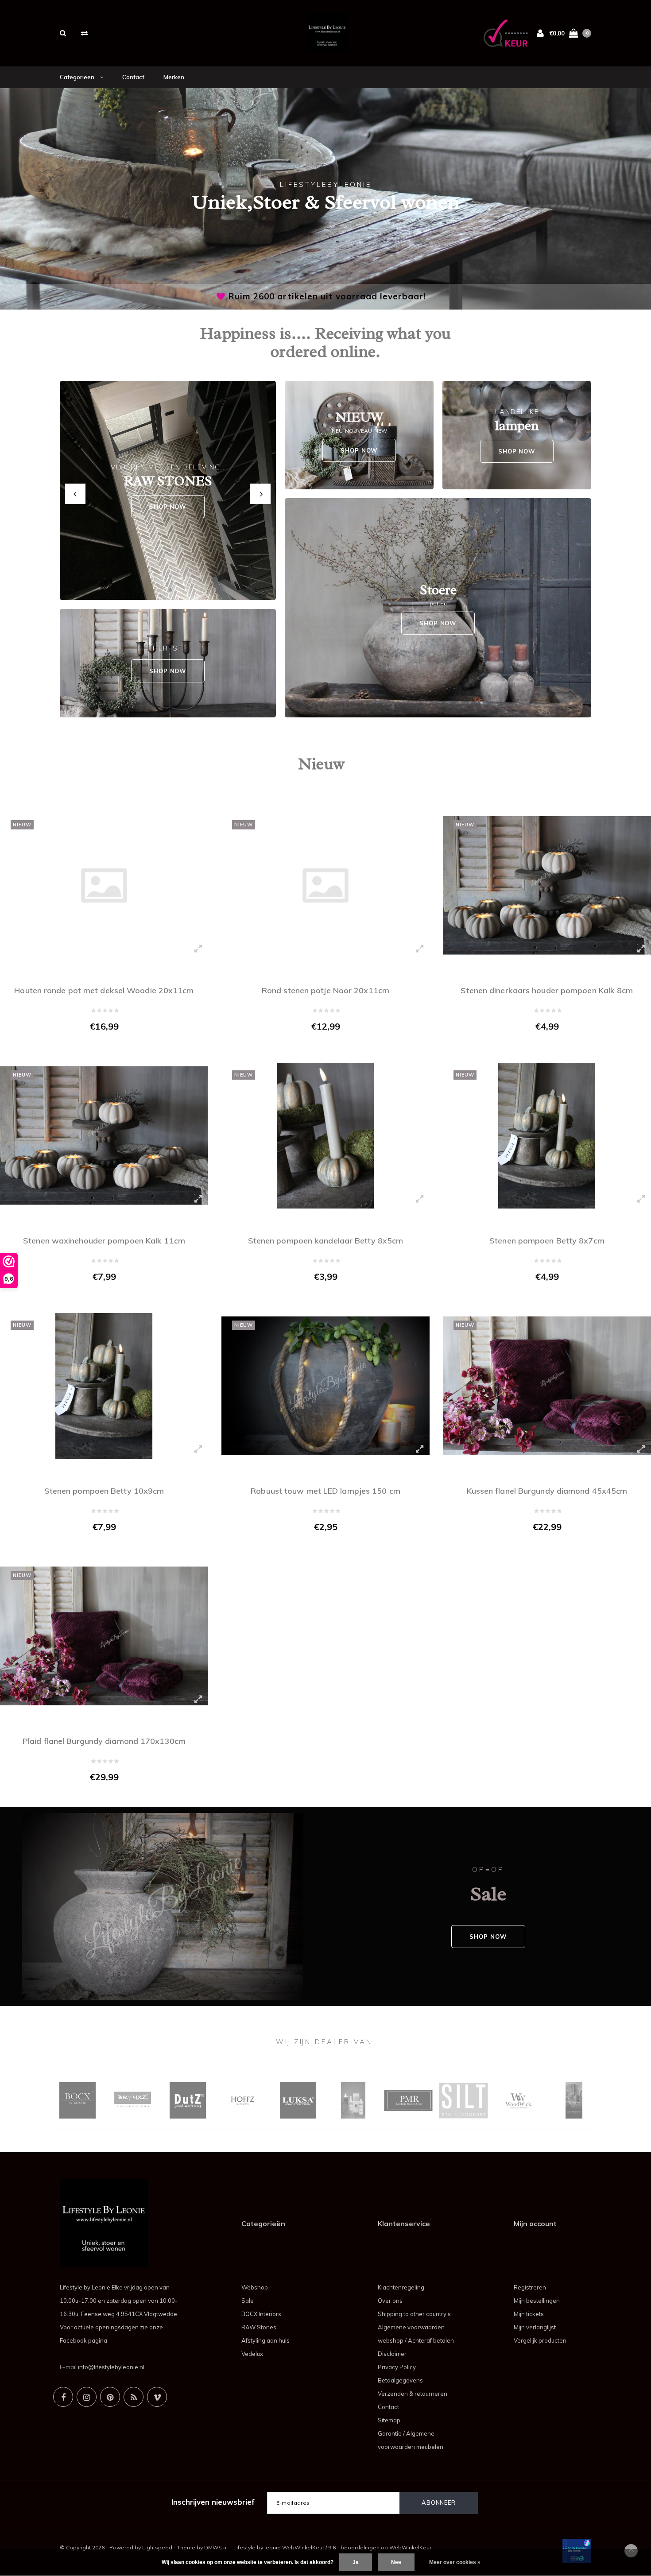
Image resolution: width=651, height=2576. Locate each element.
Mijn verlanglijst (535, 2327)
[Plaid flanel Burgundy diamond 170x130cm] (104, 1636)
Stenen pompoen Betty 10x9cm (104, 1491)
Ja (356, 2562)
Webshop (255, 2287)
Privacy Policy (397, 2367)
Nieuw (321, 764)
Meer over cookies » (455, 2562)
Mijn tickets (529, 2314)
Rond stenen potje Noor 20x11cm (325, 990)
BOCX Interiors (261, 2314)
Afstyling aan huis (265, 2340)
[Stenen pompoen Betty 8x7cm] (547, 1136)
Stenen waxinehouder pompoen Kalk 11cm (104, 1241)
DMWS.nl (216, 2547)
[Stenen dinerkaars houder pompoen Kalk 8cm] (547, 885)
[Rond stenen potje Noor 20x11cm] (325, 885)
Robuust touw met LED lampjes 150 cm (325, 1491)
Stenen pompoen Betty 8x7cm (547, 1241)
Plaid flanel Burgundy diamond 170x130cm (104, 1741)
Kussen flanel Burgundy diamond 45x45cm (547, 1491)
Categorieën (78, 77)
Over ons (390, 2301)
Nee (396, 2562)
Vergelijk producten (540, 2340)
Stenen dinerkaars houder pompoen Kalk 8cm (547, 990)
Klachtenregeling (401, 2287)
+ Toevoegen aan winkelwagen (99, 1045)
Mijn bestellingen (537, 2301)
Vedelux (252, 2354)
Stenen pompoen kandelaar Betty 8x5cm (326, 1241)
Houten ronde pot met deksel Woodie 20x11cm (104, 990)
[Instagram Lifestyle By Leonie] (87, 2397)
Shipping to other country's (414, 2314)
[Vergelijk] (84, 33)
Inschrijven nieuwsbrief (213, 2502)
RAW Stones (259, 2327)
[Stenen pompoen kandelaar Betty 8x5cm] (325, 1136)
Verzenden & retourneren (413, 2394)
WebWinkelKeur (410, 2547)
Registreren (530, 2287)
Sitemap (389, 2420)
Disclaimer (392, 2354)
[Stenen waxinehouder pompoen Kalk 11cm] (104, 1136)
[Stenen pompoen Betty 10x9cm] (104, 1386)
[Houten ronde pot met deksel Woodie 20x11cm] (104, 885)
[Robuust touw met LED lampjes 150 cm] (325, 1386)
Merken (174, 77)
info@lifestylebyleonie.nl (111, 2367)
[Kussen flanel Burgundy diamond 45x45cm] (547, 1386)
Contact (133, 77)
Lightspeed (157, 2547)
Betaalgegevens (400, 2380)
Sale (248, 2301)
